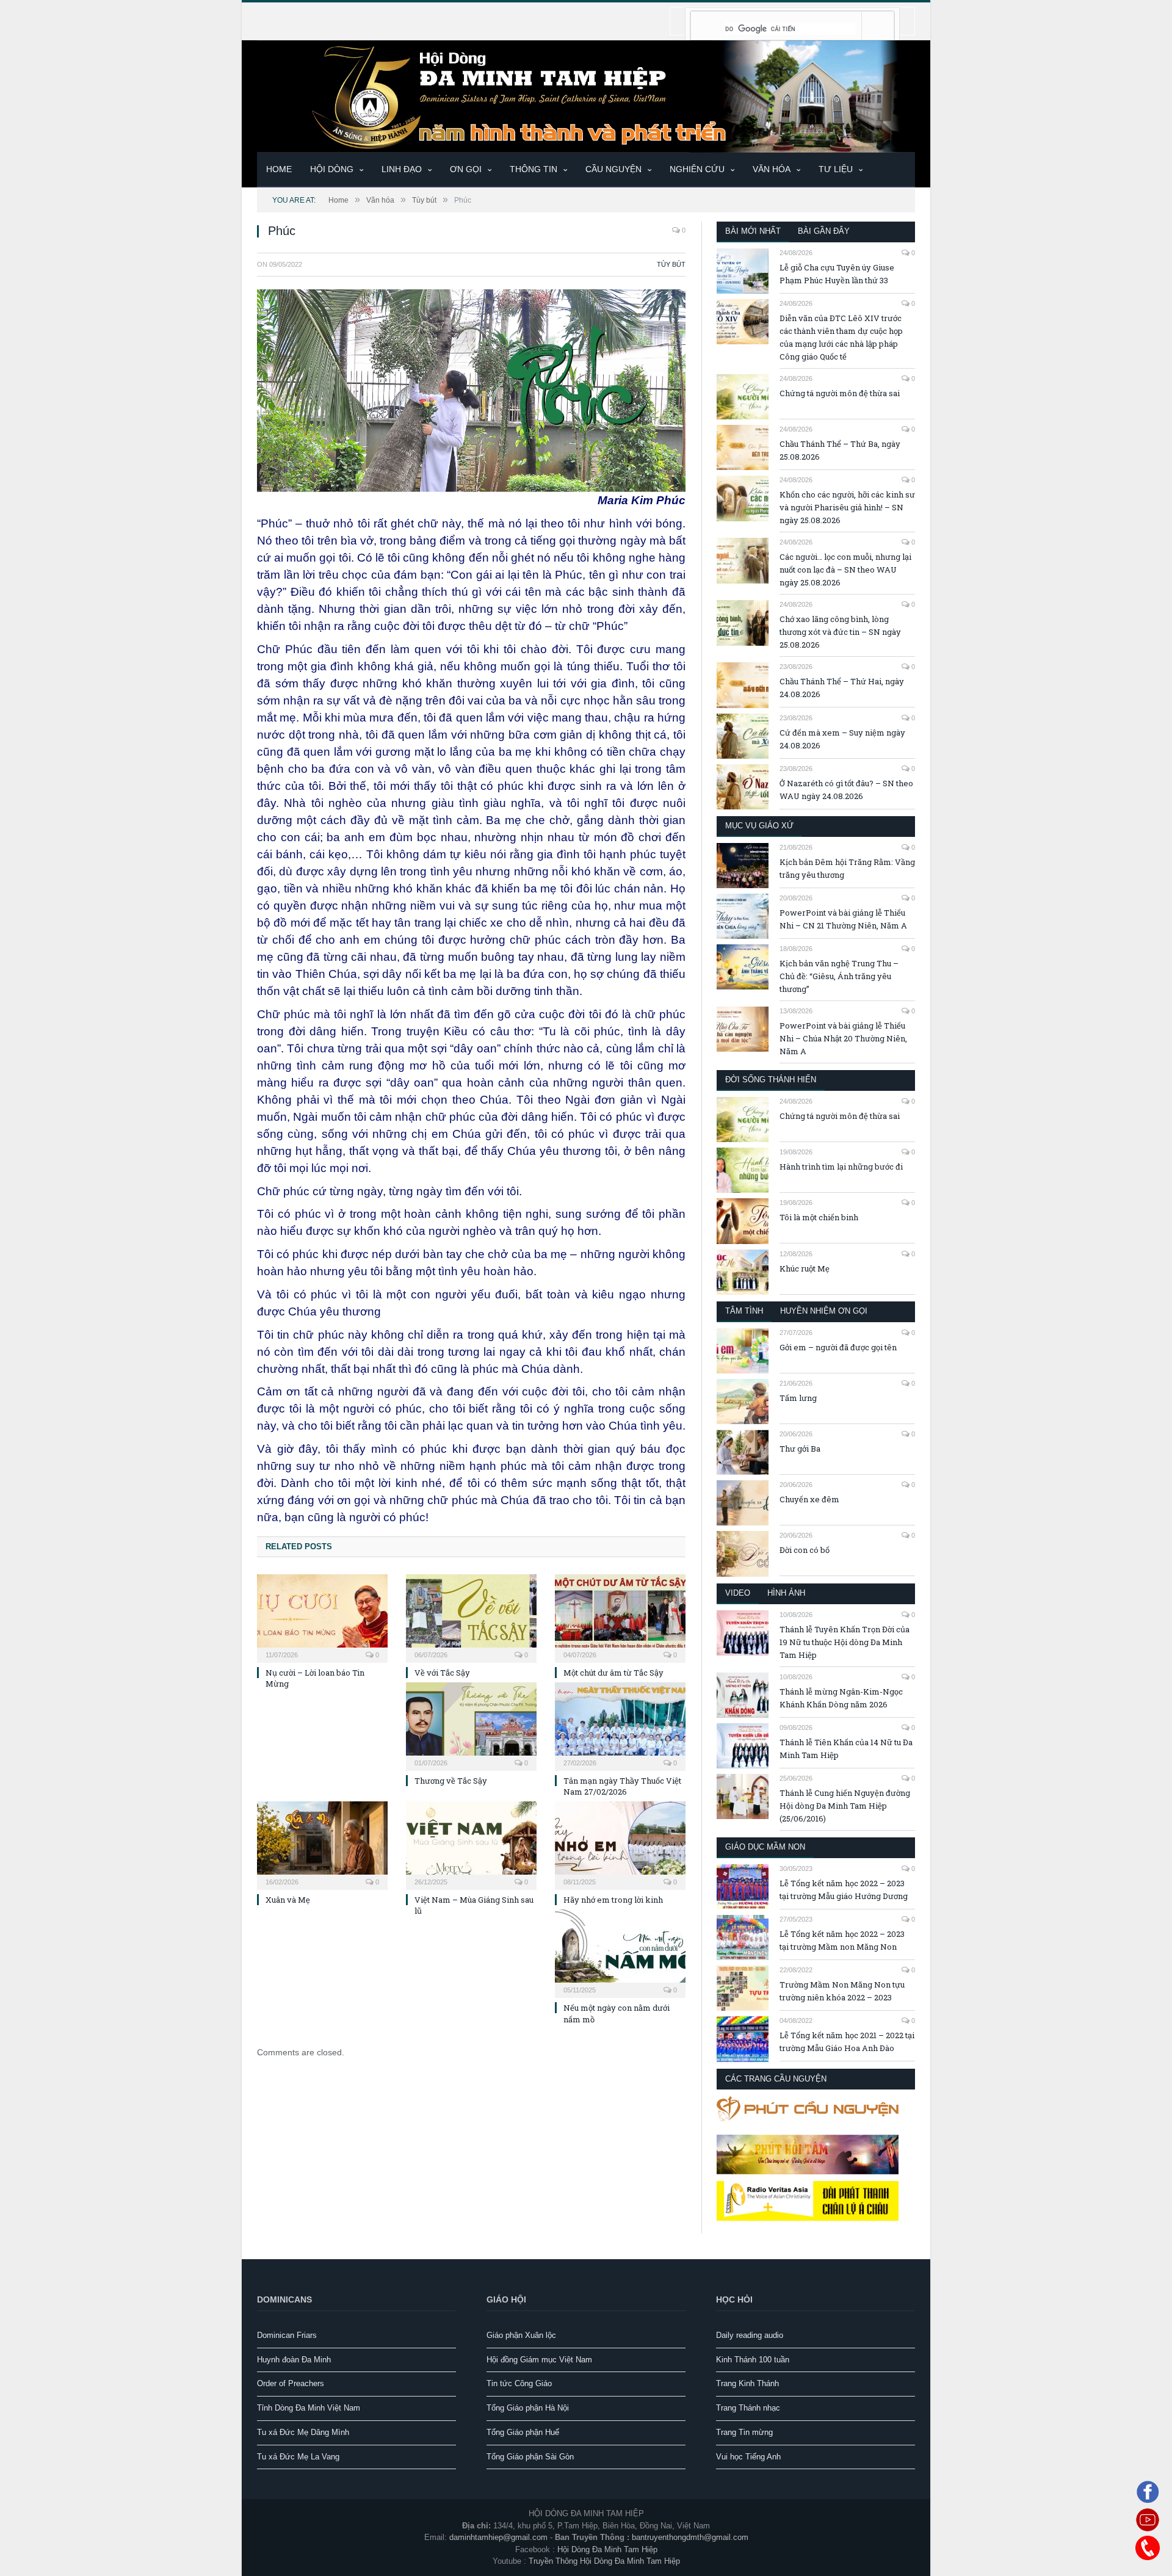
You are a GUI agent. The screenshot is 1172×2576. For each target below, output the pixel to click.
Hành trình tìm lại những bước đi (841, 1167)
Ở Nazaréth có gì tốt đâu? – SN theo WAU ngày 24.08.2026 (846, 790)
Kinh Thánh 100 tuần (753, 2360)
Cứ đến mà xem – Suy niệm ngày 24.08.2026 (842, 739)
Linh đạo (402, 169)
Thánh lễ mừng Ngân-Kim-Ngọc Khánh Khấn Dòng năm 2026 (841, 1698)
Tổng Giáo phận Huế (523, 2432)
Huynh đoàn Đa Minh (294, 2360)
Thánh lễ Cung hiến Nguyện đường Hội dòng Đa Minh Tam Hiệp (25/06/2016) (845, 1806)
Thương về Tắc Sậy (451, 1781)
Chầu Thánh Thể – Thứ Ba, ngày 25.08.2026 (840, 450)
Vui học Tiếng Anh (748, 2457)
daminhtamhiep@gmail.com (498, 2537)
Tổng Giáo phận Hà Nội (528, 2408)
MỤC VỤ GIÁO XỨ (759, 826)
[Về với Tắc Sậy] (471, 1617)
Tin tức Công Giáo (519, 2383)
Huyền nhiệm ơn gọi (824, 1311)
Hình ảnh (786, 1593)
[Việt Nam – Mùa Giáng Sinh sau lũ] (471, 1844)
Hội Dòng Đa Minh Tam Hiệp (607, 2549)
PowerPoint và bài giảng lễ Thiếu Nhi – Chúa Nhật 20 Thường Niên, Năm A (843, 1038)
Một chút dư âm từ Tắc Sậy (613, 1673)
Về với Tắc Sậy (442, 1673)
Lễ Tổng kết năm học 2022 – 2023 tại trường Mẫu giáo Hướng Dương (844, 1890)
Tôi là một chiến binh (819, 1217)
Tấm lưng (798, 1398)
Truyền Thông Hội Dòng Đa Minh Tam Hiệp (604, 2561)
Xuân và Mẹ (288, 1900)
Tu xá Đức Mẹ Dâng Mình (303, 2432)
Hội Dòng (332, 169)
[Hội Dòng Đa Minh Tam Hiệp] (586, 95)
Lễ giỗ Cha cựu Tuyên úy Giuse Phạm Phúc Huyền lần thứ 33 (837, 274)
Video (738, 1593)
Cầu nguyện (613, 169)
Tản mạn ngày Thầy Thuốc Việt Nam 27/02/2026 (622, 1786)
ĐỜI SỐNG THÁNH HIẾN (771, 1080)
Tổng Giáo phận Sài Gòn (530, 2457)
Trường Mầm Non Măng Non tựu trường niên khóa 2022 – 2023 (842, 1991)
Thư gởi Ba (800, 1449)
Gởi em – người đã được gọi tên (838, 1347)
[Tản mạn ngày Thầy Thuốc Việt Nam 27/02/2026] (620, 1725)
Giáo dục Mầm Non (765, 1847)
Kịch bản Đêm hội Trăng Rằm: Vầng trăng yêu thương (847, 868)
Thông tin (534, 169)
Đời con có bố (805, 1550)
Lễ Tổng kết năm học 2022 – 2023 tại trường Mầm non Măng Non (842, 1940)
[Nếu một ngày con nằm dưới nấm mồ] (620, 1952)
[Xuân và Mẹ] (322, 1844)
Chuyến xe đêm (809, 1499)
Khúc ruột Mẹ (805, 1268)
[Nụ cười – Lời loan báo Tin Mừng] (322, 1617)
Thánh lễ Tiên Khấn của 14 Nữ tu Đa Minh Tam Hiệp (846, 1749)
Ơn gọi (466, 169)
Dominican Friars (287, 2335)
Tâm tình (744, 1311)
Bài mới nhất (753, 231)
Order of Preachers (291, 2383)
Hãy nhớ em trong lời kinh (613, 1900)
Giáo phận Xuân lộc (521, 2335)
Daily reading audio (750, 2335)
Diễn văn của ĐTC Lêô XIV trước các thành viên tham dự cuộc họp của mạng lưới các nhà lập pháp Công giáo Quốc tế (841, 337)
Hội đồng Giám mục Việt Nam (539, 2360)
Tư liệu (836, 169)
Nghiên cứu (697, 169)
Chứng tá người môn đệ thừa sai (840, 393)
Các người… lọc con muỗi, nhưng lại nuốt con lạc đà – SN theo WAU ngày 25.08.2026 (845, 570)
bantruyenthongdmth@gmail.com (690, 2537)
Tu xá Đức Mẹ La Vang (298, 2457)
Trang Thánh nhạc (748, 2408)
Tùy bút (671, 264)
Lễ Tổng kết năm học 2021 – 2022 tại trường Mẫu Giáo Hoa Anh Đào (847, 2042)
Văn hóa (772, 169)
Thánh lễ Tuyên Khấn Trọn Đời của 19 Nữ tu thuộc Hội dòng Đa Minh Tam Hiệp (845, 1642)
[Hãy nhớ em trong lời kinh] (620, 1844)
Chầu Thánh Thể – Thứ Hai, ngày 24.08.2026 (842, 688)
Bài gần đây (824, 231)
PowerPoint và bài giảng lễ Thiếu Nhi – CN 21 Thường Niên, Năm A (843, 919)
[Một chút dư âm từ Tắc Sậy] (620, 1617)
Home (279, 169)
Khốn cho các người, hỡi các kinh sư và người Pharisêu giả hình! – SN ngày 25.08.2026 (847, 507)
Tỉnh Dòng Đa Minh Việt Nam (309, 2408)
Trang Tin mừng (744, 2432)
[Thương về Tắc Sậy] (471, 1725)
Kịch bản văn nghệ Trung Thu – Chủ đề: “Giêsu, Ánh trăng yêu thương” (839, 976)
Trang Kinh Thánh (747, 2383)
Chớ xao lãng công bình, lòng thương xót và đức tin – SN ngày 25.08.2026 (840, 632)
